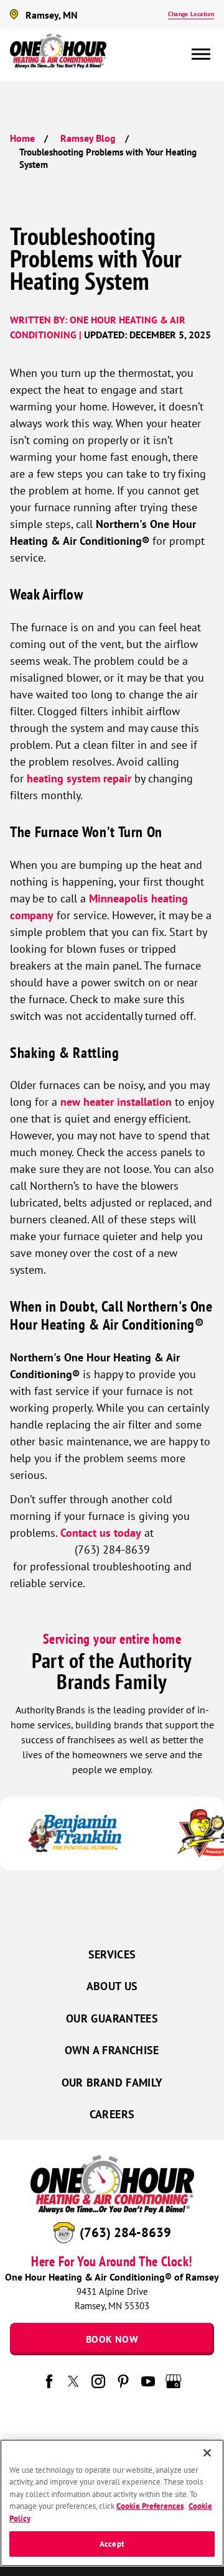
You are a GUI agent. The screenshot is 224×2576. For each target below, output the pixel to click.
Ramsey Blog (88, 138)
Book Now (112, 2339)
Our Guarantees (112, 2018)
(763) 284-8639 (125, 2232)
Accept (112, 2544)
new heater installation (116, 1102)
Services (112, 1954)
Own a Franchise (112, 2050)
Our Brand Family (112, 2083)
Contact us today (101, 1533)
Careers (112, 2114)
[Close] (207, 2453)
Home (22, 138)
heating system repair (79, 778)
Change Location (191, 14)
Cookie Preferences (150, 2506)
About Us (112, 1986)
